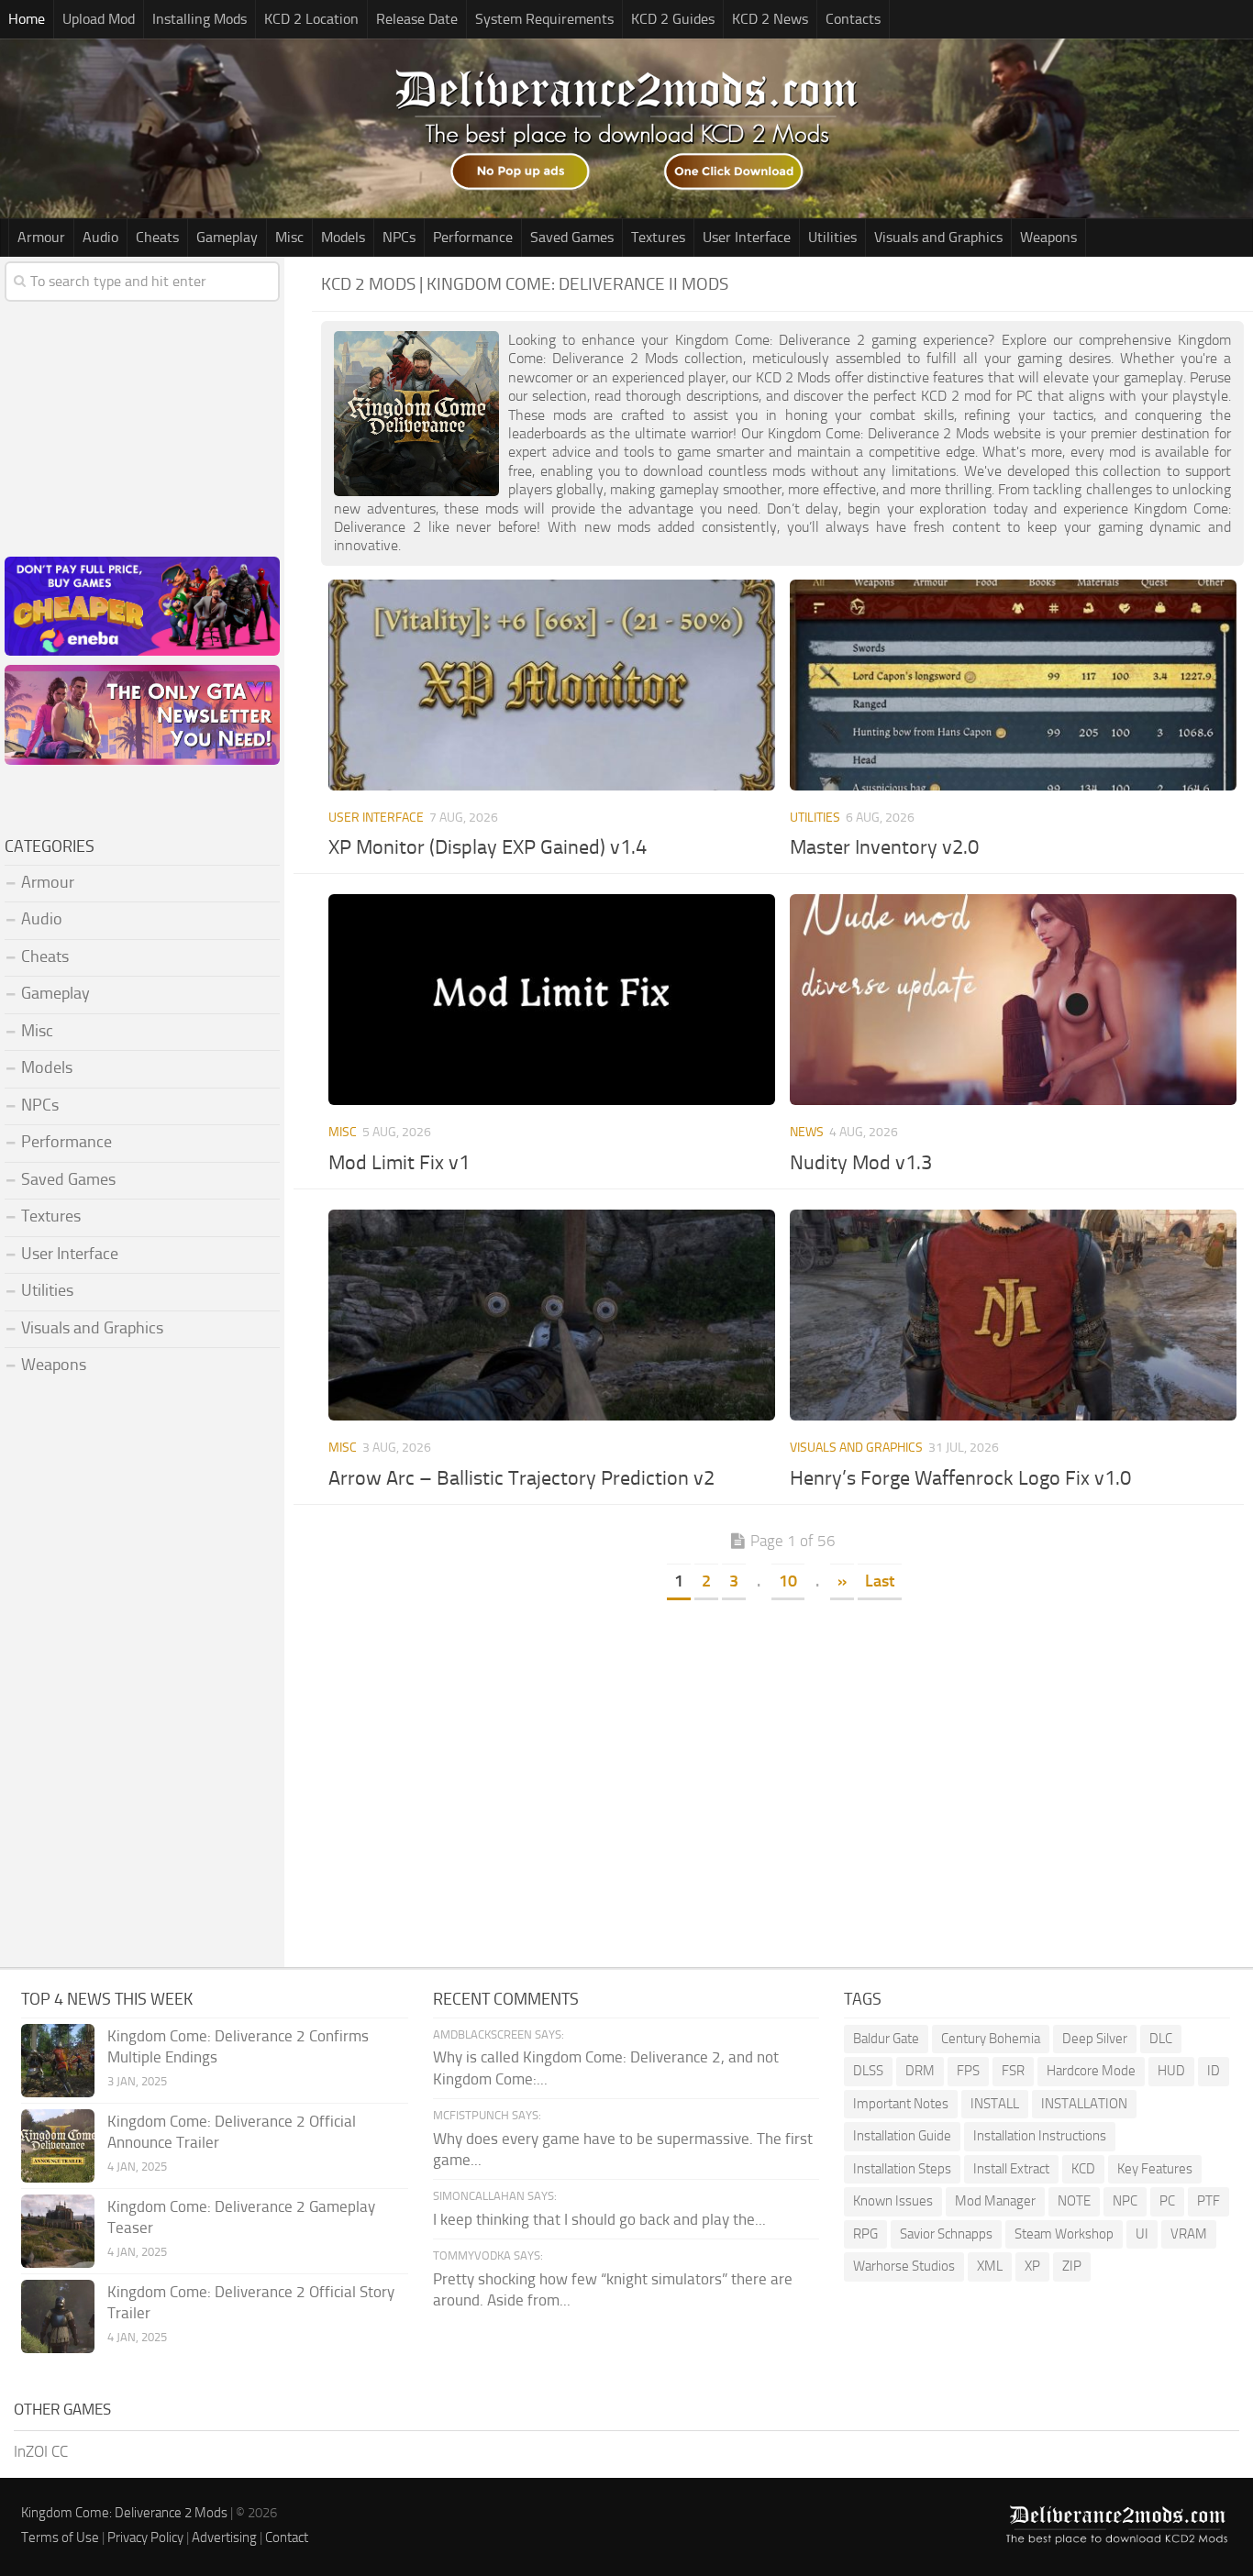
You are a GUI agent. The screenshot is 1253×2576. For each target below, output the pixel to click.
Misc (289, 237)
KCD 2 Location (311, 19)
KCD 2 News (770, 19)
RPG (865, 2234)
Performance (473, 237)
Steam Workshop (1064, 2234)
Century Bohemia (991, 2039)
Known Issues (893, 2201)
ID (1214, 2071)
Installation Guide (902, 2136)
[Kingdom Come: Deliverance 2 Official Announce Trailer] (58, 2146)
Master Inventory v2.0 (884, 847)
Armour (41, 237)
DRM (920, 2071)
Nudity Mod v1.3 (861, 1163)
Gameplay (227, 237)
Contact (287, 2537)
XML (990, 2266)
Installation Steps (902, 2169)
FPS (968, 2071)
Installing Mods (200, 19)
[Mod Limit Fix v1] (552, 1000)
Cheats (157, 237)
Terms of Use (60, 2537)
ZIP (1072, 2266)
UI (1142, 2234)
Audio (100, 237)
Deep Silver (1095, 2039)
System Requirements (544, 19)
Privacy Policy (145, 2537)
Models (343, 237)
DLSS (868, 2071)
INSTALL (995, 2104)
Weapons (1048, 237)
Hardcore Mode (1091, 2071)
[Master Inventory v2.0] (1014, 685)
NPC (1125, 2201)
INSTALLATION (1084, 2104)
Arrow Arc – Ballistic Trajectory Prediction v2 (521, 1478)
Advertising (224, 2537)
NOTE (1074, 2201)
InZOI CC (41, 2451)
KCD (1083, 2169)
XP (1032, 2266)
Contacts (853, 19)
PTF (1209, 2201)
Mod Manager (995, 2201)
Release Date (417, 19)
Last (880, 1581)
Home (27, 19)
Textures (658, 237)
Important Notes (901, 2104)
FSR (1013, 2071)
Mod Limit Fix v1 (399, 1163)
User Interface (747, 237)
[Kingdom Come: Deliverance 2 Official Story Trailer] (58, 2316)
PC (1167, 2201)
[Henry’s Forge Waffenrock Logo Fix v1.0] (1014, 1315)
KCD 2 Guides (673, 19)
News (807, 1132)
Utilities (832, 237)
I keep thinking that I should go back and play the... (599, 2219)
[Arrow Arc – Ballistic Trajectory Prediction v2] (552, 1315)
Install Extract (1011, 2169)
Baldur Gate (886, 2039)
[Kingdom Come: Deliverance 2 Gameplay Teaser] (58, 2231)
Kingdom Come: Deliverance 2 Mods (124, 2513)
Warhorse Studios (904, 2266)
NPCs (399, 237)
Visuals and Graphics (938, 237)
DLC (1161, 2039)
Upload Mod (99, 19)
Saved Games (572, 237)
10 (788, 1581)
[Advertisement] (782, 1741)
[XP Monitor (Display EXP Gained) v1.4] (552, 685)
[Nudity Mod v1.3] (1014, 1000)
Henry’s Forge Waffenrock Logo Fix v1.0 (960, 1478)
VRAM (1189, 2234)
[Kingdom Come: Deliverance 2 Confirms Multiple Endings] (58, 2061)
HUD (1171, 2071)
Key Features (1155, 2169)
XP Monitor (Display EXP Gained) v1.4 (488, 847)
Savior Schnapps (946, 2234)
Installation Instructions (1040, 2136)
